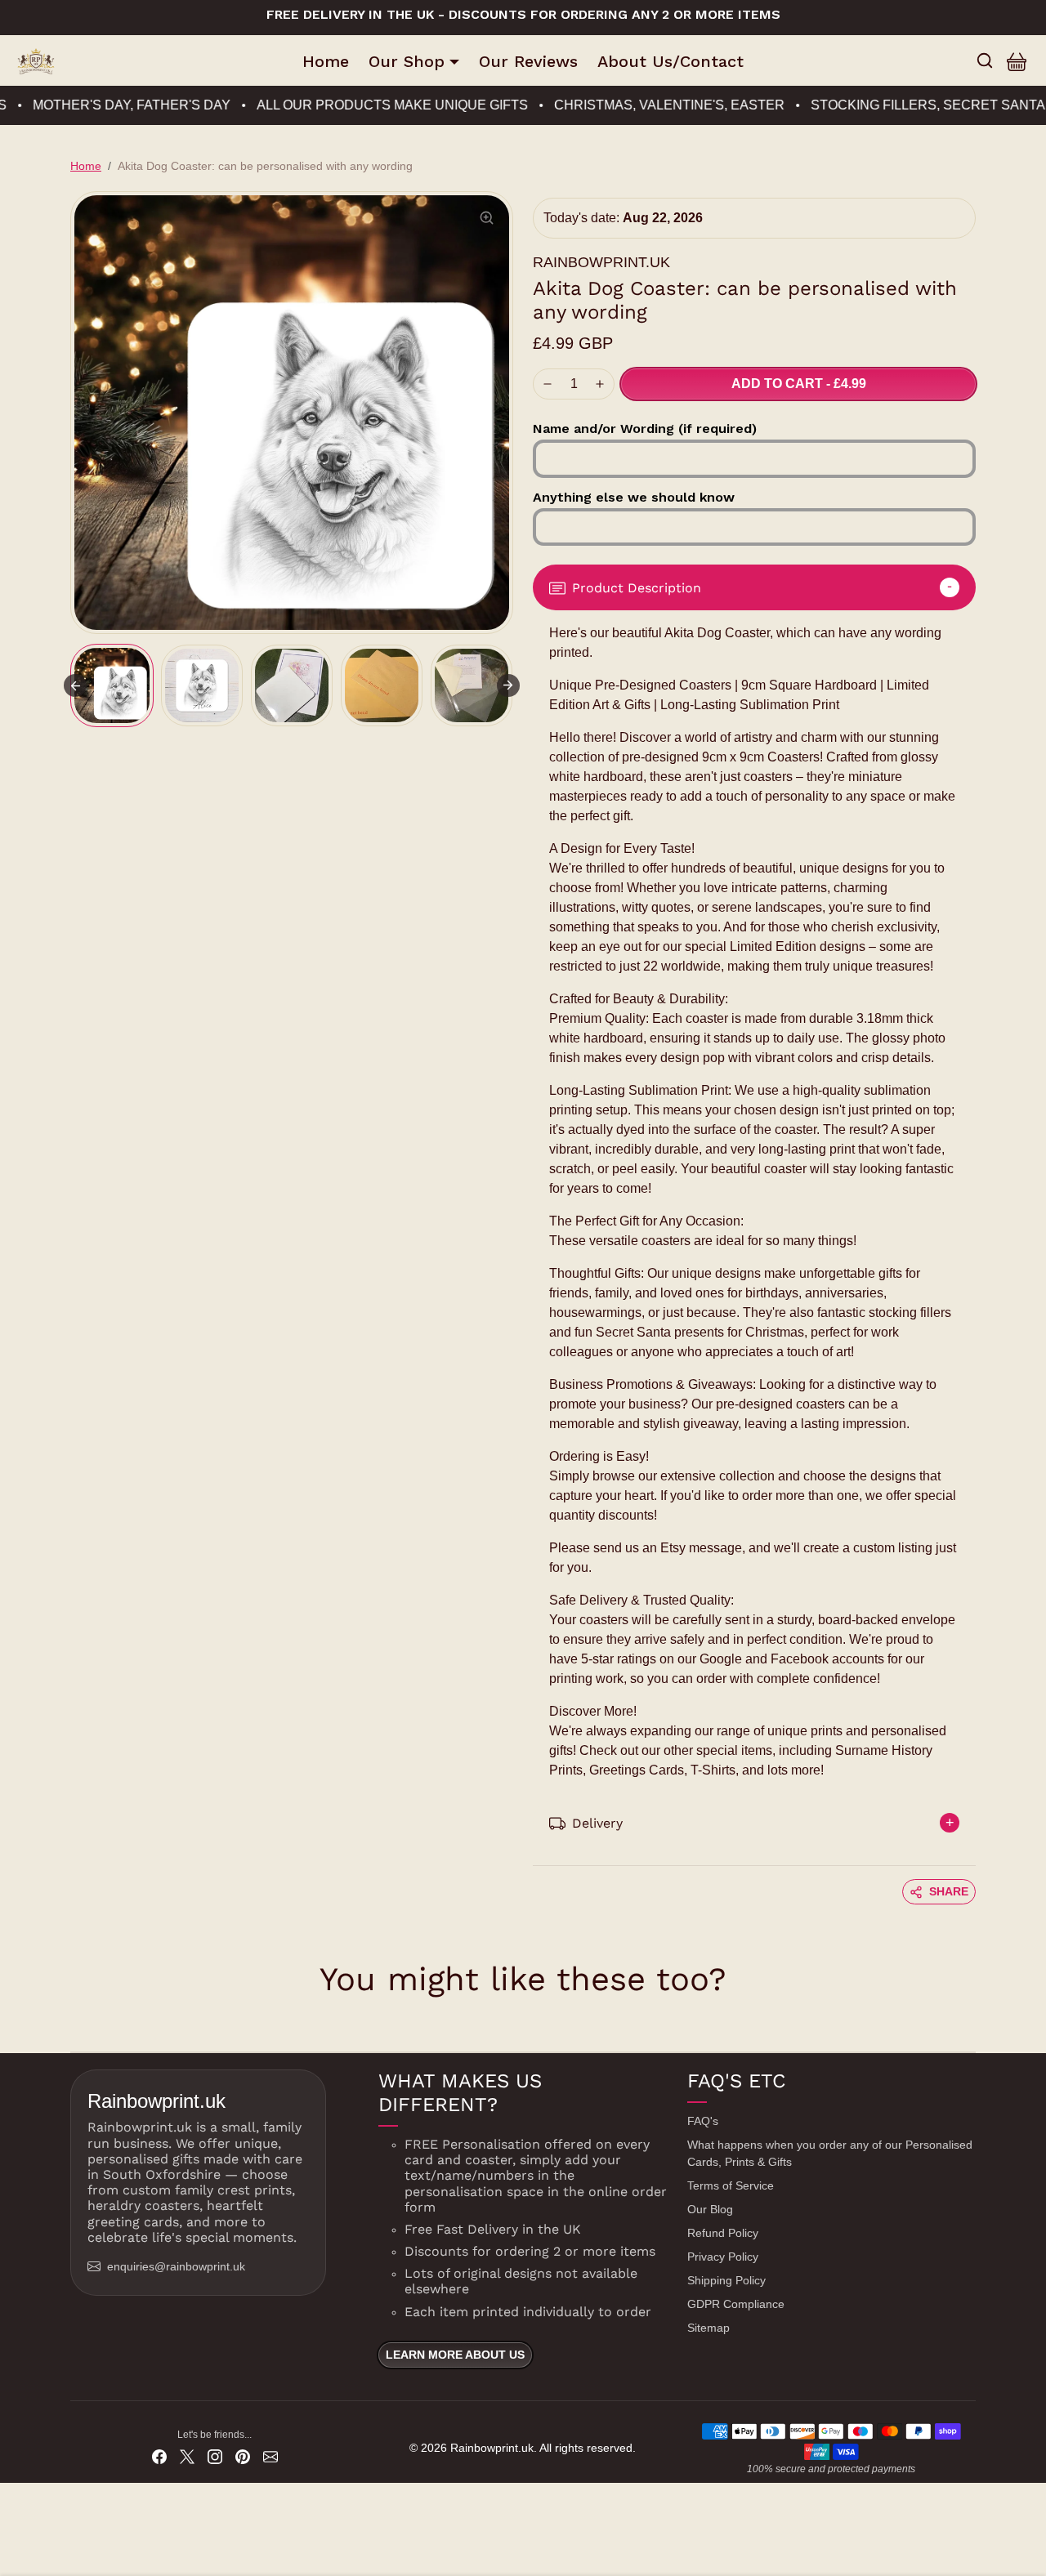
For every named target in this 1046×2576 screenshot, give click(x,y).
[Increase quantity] (600, 384)
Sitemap (709, 2328)
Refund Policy (723, 2233)
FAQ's (703, 2121)
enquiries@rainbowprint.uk (176, 2266)
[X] (187, 2456)
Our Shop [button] (407, 61)
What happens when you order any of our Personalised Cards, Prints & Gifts (830, 2153)
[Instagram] (215, 2456)
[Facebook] (159, 2456)
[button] (985, 60)
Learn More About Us (455, 2355)
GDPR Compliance (736, 2304)
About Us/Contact (671, 61)
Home (326, 61)
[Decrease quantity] (548, 384)
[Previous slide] (72, 2027)
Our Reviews (528, 61)
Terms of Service (731, 2185)
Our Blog (710, 2209)
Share (949, 1891)
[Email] (270, 2456)
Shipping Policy (726, 2280)
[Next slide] (508, 685)
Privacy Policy (723, 2257)
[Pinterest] (243, 2456)
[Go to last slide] (75, 685)
